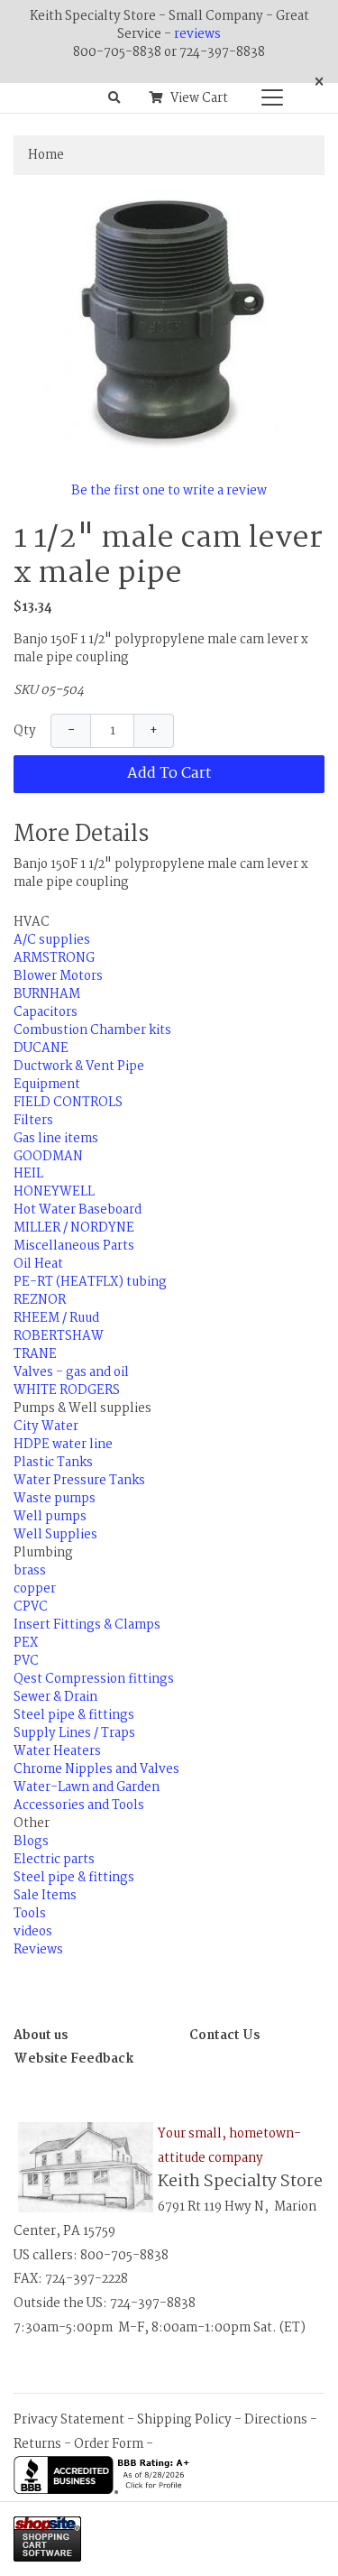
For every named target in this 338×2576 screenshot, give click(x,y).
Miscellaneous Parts (74, 1246)
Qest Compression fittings (94, 1679)
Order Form (109, 2444)
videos (33, 1932)
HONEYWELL (54, 1192)
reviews (197, 34)
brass (30, 1571)
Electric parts (54, 1860)
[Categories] (268, 93)
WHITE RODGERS (67, 1390)
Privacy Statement (69, 2420)
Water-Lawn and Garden (87, 1787)
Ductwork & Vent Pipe (79, 1066)
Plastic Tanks (53, 1463)
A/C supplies (52, 940)
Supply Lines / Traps (74, 1733)
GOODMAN (48, 1157)
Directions (276, 2420)
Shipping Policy (184, 2420)
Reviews (38, 1950)
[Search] (114, 98)
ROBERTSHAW (59, 1336)
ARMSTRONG (54, 958)
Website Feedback (74, 2059)
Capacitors (46, 1012)
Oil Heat (38, 1264)
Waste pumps (55, 1499)
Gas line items (56, 1139)
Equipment (47, 1085)
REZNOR (40, 1300)
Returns (37, 2444)
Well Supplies (55, 1535)
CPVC (31, 1607)
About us (41, 2036)
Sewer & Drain (55, 1697)
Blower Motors (58, 976)
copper (35, 1589)
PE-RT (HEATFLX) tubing (90, 1282)
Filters (33, 1121)
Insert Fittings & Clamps (87, 1625)
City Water (46, 1426)
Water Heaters (57, 1751)
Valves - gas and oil (71, 1372)
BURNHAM (47, 994)
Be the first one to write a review (169, 491)
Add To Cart (169, 774)
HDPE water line (63, 1445)
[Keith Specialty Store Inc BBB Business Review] (104, 2475)
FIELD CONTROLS (68, 1103)
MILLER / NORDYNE (74, 1228)
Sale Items (45, 1896)
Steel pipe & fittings (74, 1715)
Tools (30, 1914)
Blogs (31, 1842)
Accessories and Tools (79, 1805)
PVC (26, 1661)
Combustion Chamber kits (92, 1030)
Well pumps (50, 1517)
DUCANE (41, 1048)
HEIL (28, 1174)
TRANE (35, 1354)
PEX (26, 1643)
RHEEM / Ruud (56, 1318)
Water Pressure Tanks (79, 1481)
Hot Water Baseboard (78, 1210)
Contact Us (224, 2036)
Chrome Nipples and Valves (96, 1769)
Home (46, 155)
